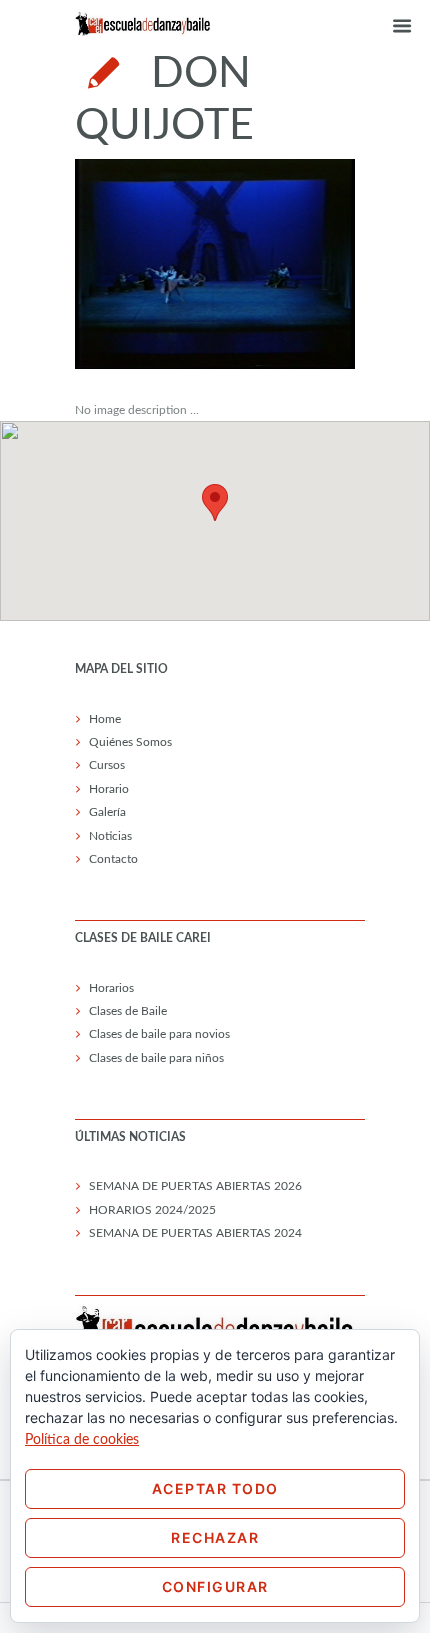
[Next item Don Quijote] (285, 264)
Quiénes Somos (130, 742)
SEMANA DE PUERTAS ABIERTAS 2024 (195, 1233)
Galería (107, 812)
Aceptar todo (215, 1488)
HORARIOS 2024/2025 (152, 1210)
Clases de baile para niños (156, 1058)
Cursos (107, 765)
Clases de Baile (128, 1011)
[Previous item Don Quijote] (145, 264)
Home (105, 719)
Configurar (215, 1586)
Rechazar (215, 1537)
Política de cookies (82, 1440)
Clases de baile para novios (159, 1034)
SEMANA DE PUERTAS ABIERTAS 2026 (195, 1186)
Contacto (113, 859)
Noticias (110, 836)
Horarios (111, 988)
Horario (109, 789)
